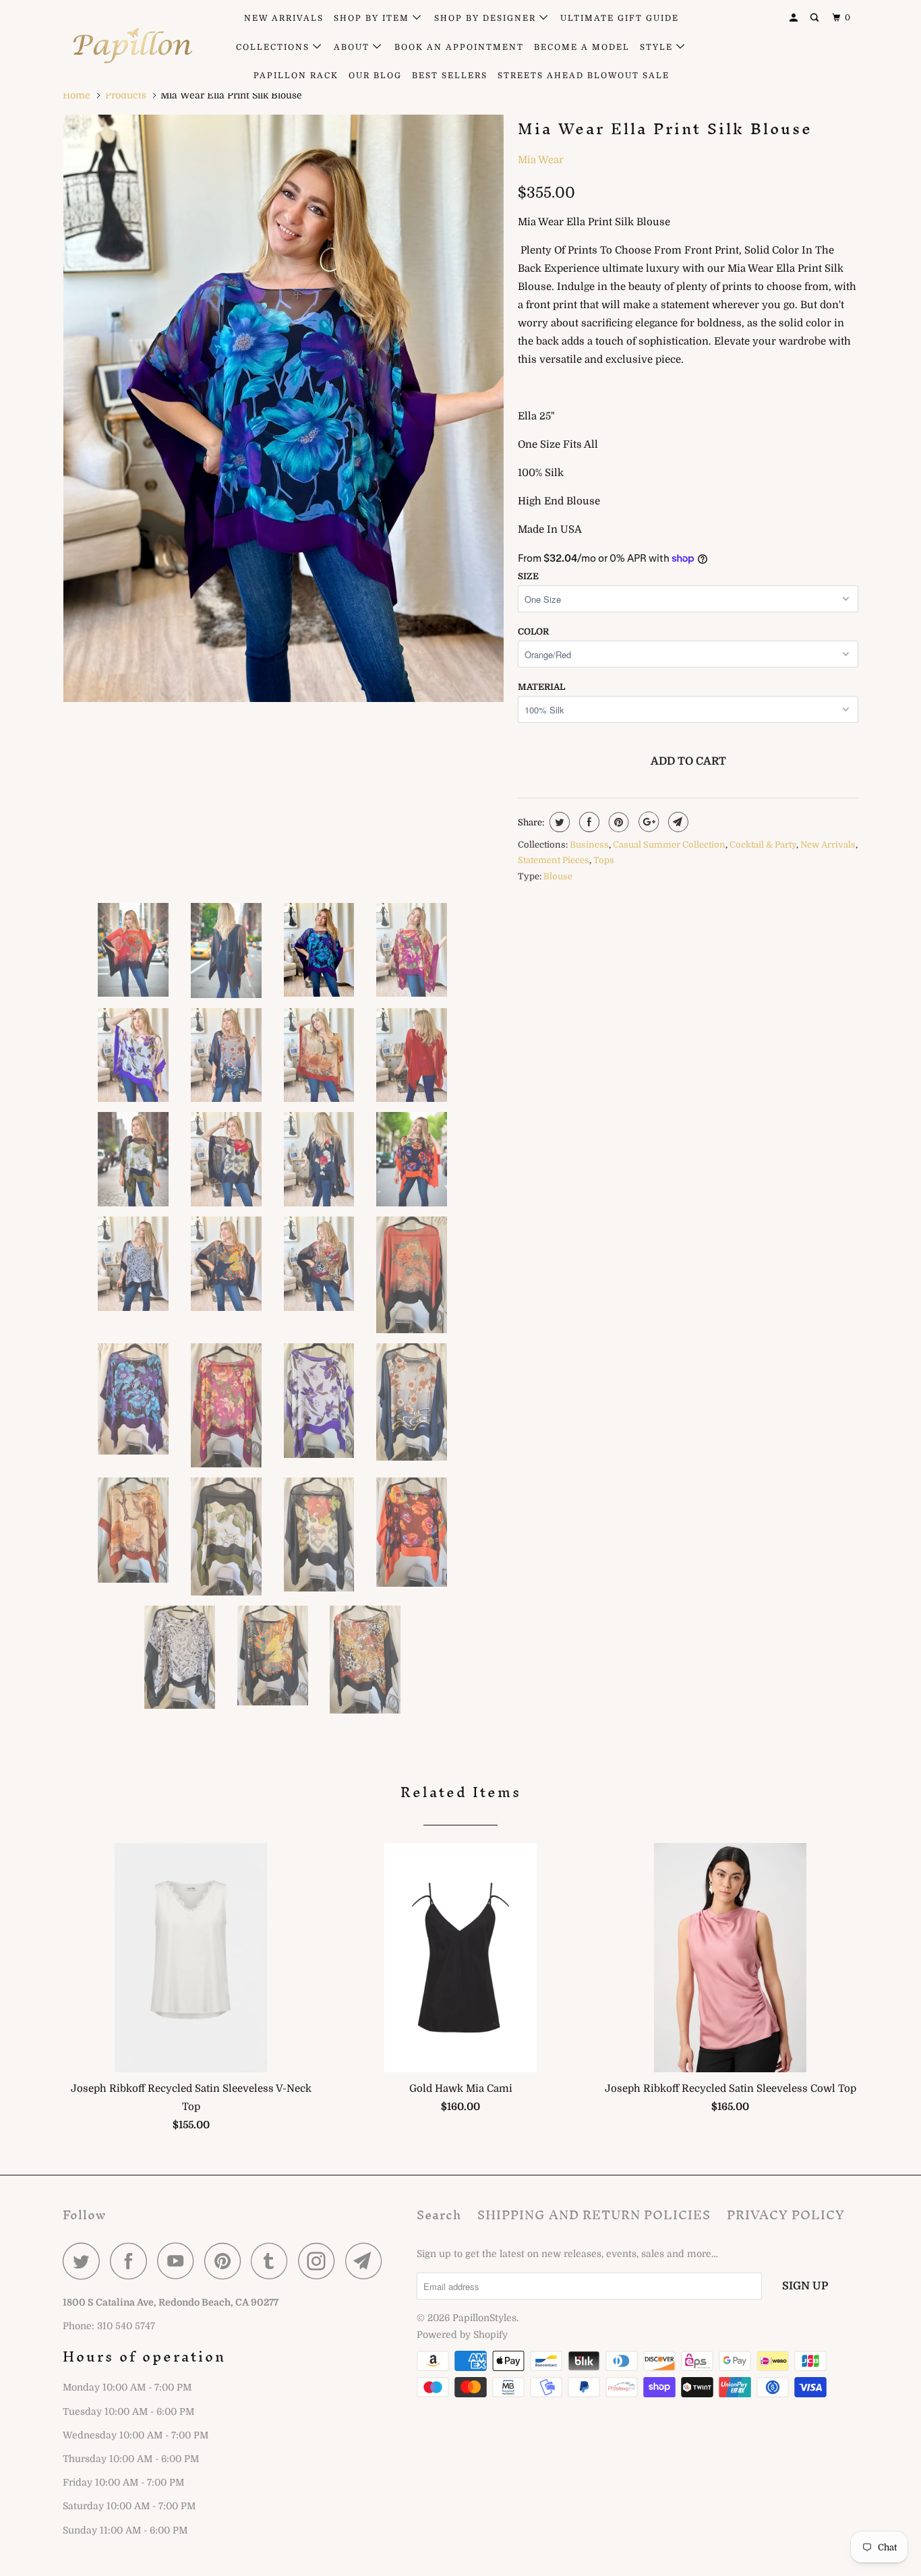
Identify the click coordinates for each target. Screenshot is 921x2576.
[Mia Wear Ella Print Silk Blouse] (284, 408)
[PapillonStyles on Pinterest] (226, 2261)
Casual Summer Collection (669, 845)
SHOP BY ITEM (373, 18)
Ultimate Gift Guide (620, 18)
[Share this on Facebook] (588, 822)
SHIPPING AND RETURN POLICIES (594, 2215)
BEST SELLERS (450, 76)
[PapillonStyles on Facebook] (132, 2261)
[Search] (816, 18)
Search (439, 2215)
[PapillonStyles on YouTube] (179, 2261)
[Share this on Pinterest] (617, 822)
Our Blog (375, 76)
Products (126, 95)
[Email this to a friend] (677, 822)
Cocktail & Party (763, 845)
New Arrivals (828, 845)
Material (541, 687)
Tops (604, 860)
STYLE (658, 47)
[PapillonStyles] (132, 46)
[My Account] (795, 18)
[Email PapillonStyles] (367, 2261)
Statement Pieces (554, 860)
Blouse (558, 876)
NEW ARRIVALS (284, 18)
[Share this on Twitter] (558, 822)
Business (589, 845)
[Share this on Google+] (647, 822)
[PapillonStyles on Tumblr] (273, 2261)
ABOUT (353, 47)
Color (533, 632)
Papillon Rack (296, 76)
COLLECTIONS (274, 47)
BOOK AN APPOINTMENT (459, 47)
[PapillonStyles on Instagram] (320, 2261)
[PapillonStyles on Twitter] (85, 2261)
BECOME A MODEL (582, 47)
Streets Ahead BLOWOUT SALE (584, 76)
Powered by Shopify (462, 2335)
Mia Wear (541, 160)
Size (528, 576)
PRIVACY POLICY (786, 2215)
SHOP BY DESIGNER (487, 18)
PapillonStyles (484, 2318)
